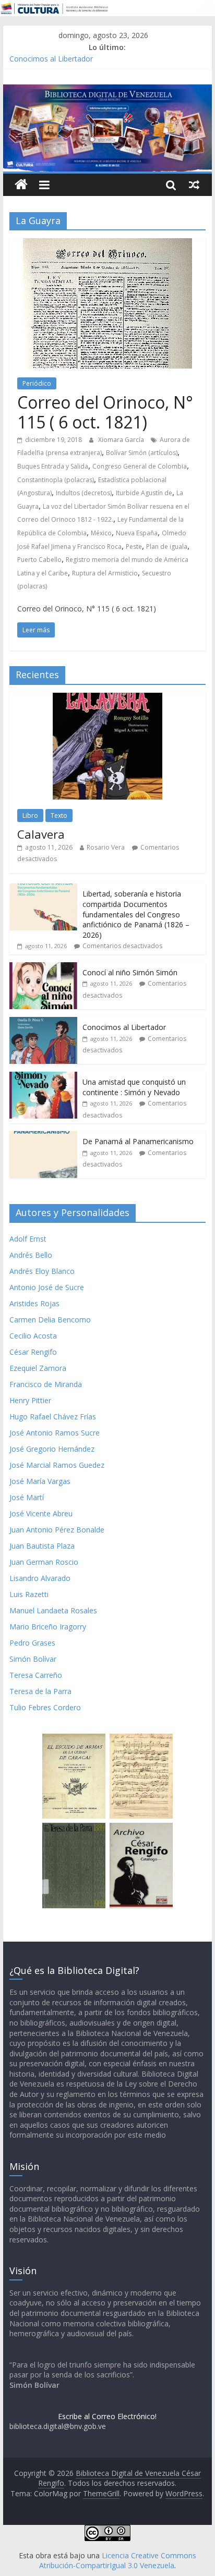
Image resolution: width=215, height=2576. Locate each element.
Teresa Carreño (36, 1675)
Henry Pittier (30, 1400)
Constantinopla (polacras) (56, 480)
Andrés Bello (31, 1255)
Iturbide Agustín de (144, 493)
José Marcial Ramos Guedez (57, 1465)
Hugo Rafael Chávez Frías (53, 1416)
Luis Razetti (29, 1594)
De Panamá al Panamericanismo (138, 1141)
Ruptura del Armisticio (105, 573)
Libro (30, 815)
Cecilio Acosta (33, 1336)
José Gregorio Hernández (52, 1449)
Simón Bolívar (33, 1659)
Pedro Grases (32, 1643)
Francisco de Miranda (46, 1384)
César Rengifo (33, 1352)
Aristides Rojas (34, 1303)
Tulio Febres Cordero (45, 1707)
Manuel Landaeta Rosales (53, 1610)
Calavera (41, 834)
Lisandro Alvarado (40, 1578)
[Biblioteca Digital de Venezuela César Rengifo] (107, 91)
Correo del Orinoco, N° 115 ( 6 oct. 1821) (105, 412)
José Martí (27, 1497)
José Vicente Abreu (41, 1513)
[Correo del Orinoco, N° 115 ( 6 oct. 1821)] (107, 244)
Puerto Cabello (39, 560)
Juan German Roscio (44, 1562)
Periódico (37, 383)
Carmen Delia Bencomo (50, 1320)
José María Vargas (40, 1481)
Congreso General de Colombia (140, 466)
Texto (59, 815)
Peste (134, 547)
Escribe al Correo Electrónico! (107, 2416)
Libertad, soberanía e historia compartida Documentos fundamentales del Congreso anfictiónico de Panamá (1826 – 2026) (136, 914)
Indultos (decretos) (84, 493)
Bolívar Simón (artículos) (142, 453)
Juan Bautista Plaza (42, 1546)
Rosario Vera (106, 847)
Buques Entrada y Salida (53, 466)
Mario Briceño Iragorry (48, 1627)
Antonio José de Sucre (47, 1287)
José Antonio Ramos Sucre (55, 1433)
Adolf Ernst (28, 1239)
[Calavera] (107, 698)
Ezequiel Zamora (38, 1368)
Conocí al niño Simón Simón (130, 972)
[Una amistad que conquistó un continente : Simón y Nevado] (43, 1077)
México (101, 533)
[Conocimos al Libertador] (43, 1022)
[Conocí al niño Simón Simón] (43, 968)
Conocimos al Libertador (51, 59)
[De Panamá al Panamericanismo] (43, 1137)
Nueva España (137, 533)
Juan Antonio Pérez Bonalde (57, 1530)
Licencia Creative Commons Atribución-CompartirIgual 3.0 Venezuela (118, 2561)
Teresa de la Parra (40, 1691)
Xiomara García (122, 440)
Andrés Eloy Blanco (42, 1271)
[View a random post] (194, 185)
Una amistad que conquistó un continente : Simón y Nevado (134, 1087)
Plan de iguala (167, 547)
